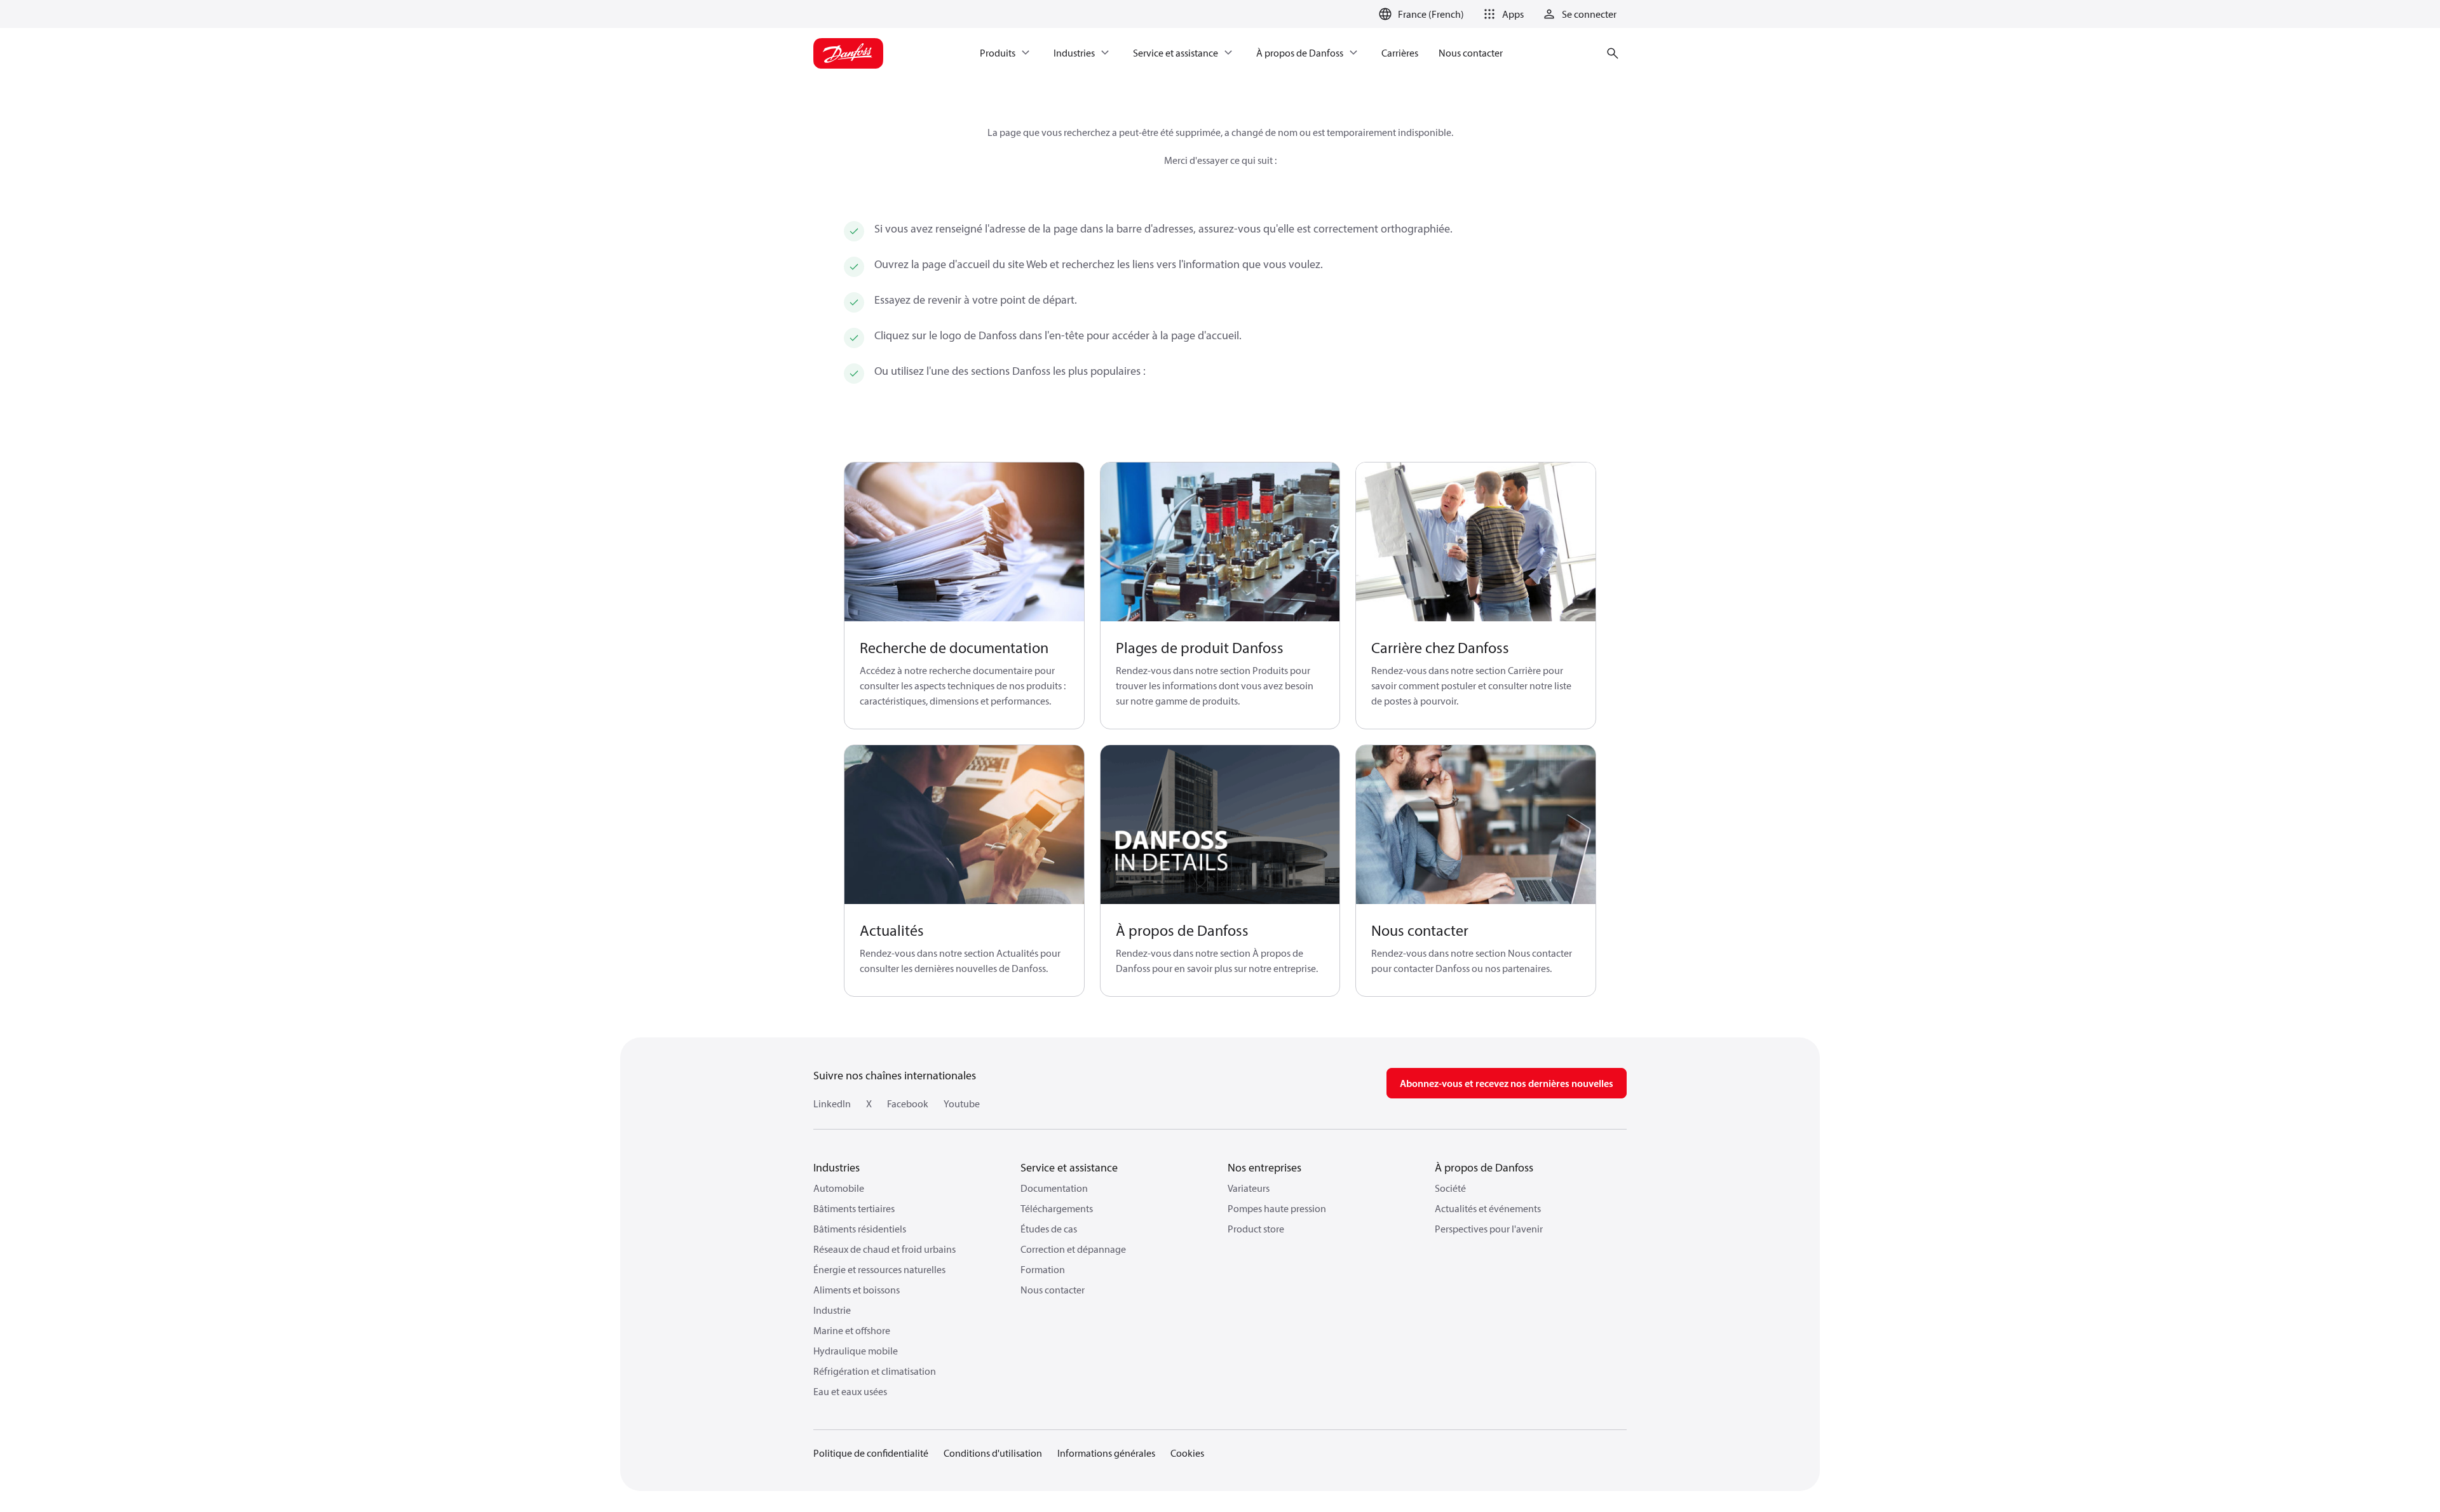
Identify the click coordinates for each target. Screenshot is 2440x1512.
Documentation (1054, 1188)
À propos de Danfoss (1484, 1167)
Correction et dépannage (1073, 1249)
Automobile (839, 1188)
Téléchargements (1057, 1208)
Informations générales (1106, 1453)
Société (1450, 1188)
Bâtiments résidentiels (860, 1229)
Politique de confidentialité (871, 1453)
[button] (1501, 14)
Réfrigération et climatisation (875, 1371)
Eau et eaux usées (850, 1391)
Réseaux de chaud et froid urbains (884, 1249)
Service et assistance (1069, 1167)
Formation (1043, 1269)
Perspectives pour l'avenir (1489, 1229)
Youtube (962, 1104)
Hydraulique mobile (856, 1351)
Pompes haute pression (1277, 1208)
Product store (1256, 1229)
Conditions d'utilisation (993, 1453)
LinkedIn (832, 1104)
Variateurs (1249, 1188)
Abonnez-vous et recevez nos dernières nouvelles (1507, 1083)
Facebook (908, 1104)
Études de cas (1049, 1229)
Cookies (1187, 1453)
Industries (837, 1167)
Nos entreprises (1264, 1167)
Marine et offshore (852, 1330)
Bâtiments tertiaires (854, 1208)
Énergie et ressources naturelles (879, 1269)
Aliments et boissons (857, 1290)
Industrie (832, 1310)
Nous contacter (1053, 1290)
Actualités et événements (1488, 1208)
